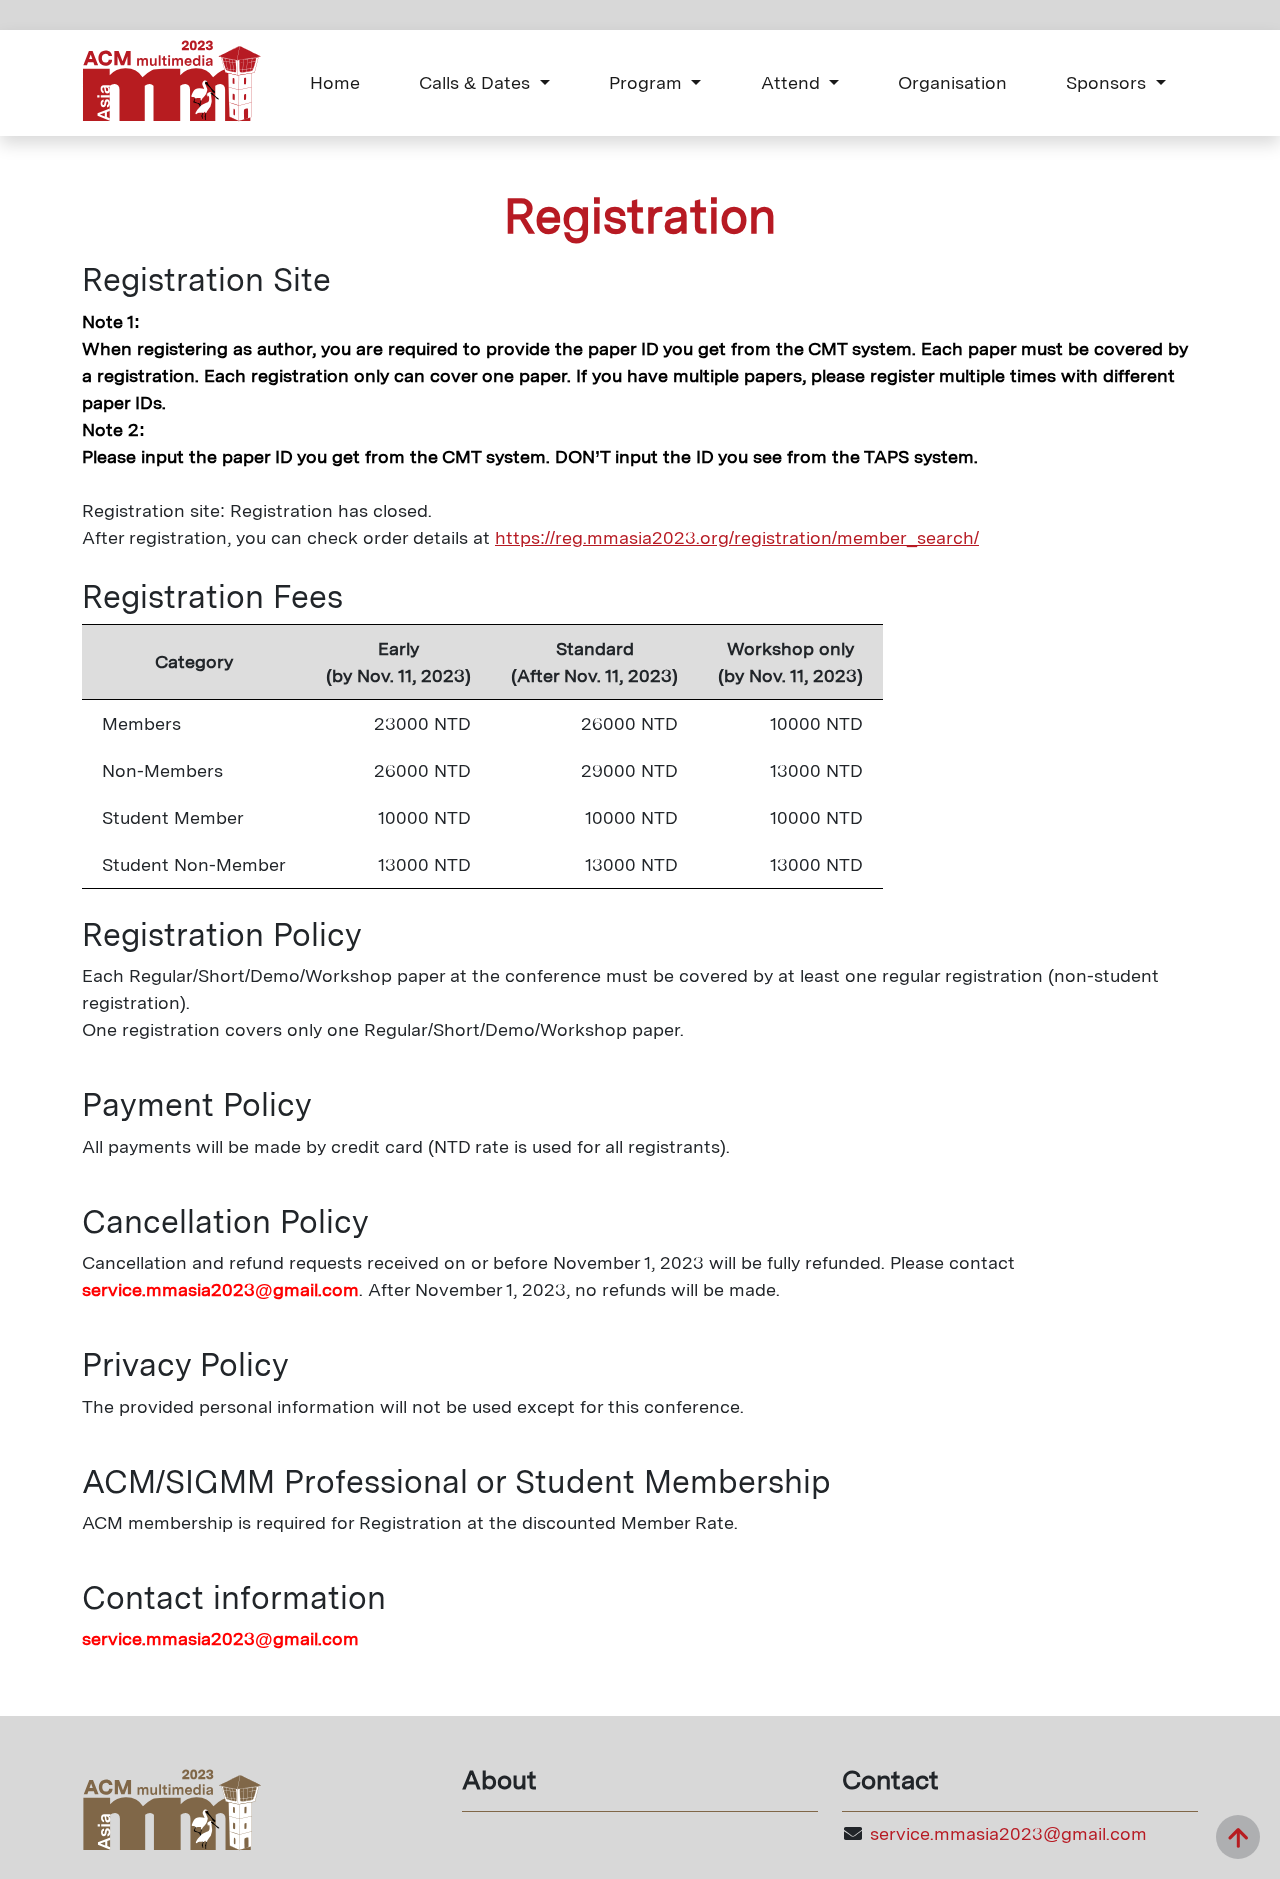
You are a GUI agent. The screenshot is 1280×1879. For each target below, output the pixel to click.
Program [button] (648, 82)
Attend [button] (793, 82)
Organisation (952, 82)
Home (335, 82)
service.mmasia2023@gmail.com (1008, 1833)
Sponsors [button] (1108, 82)
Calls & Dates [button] (477, 82)
